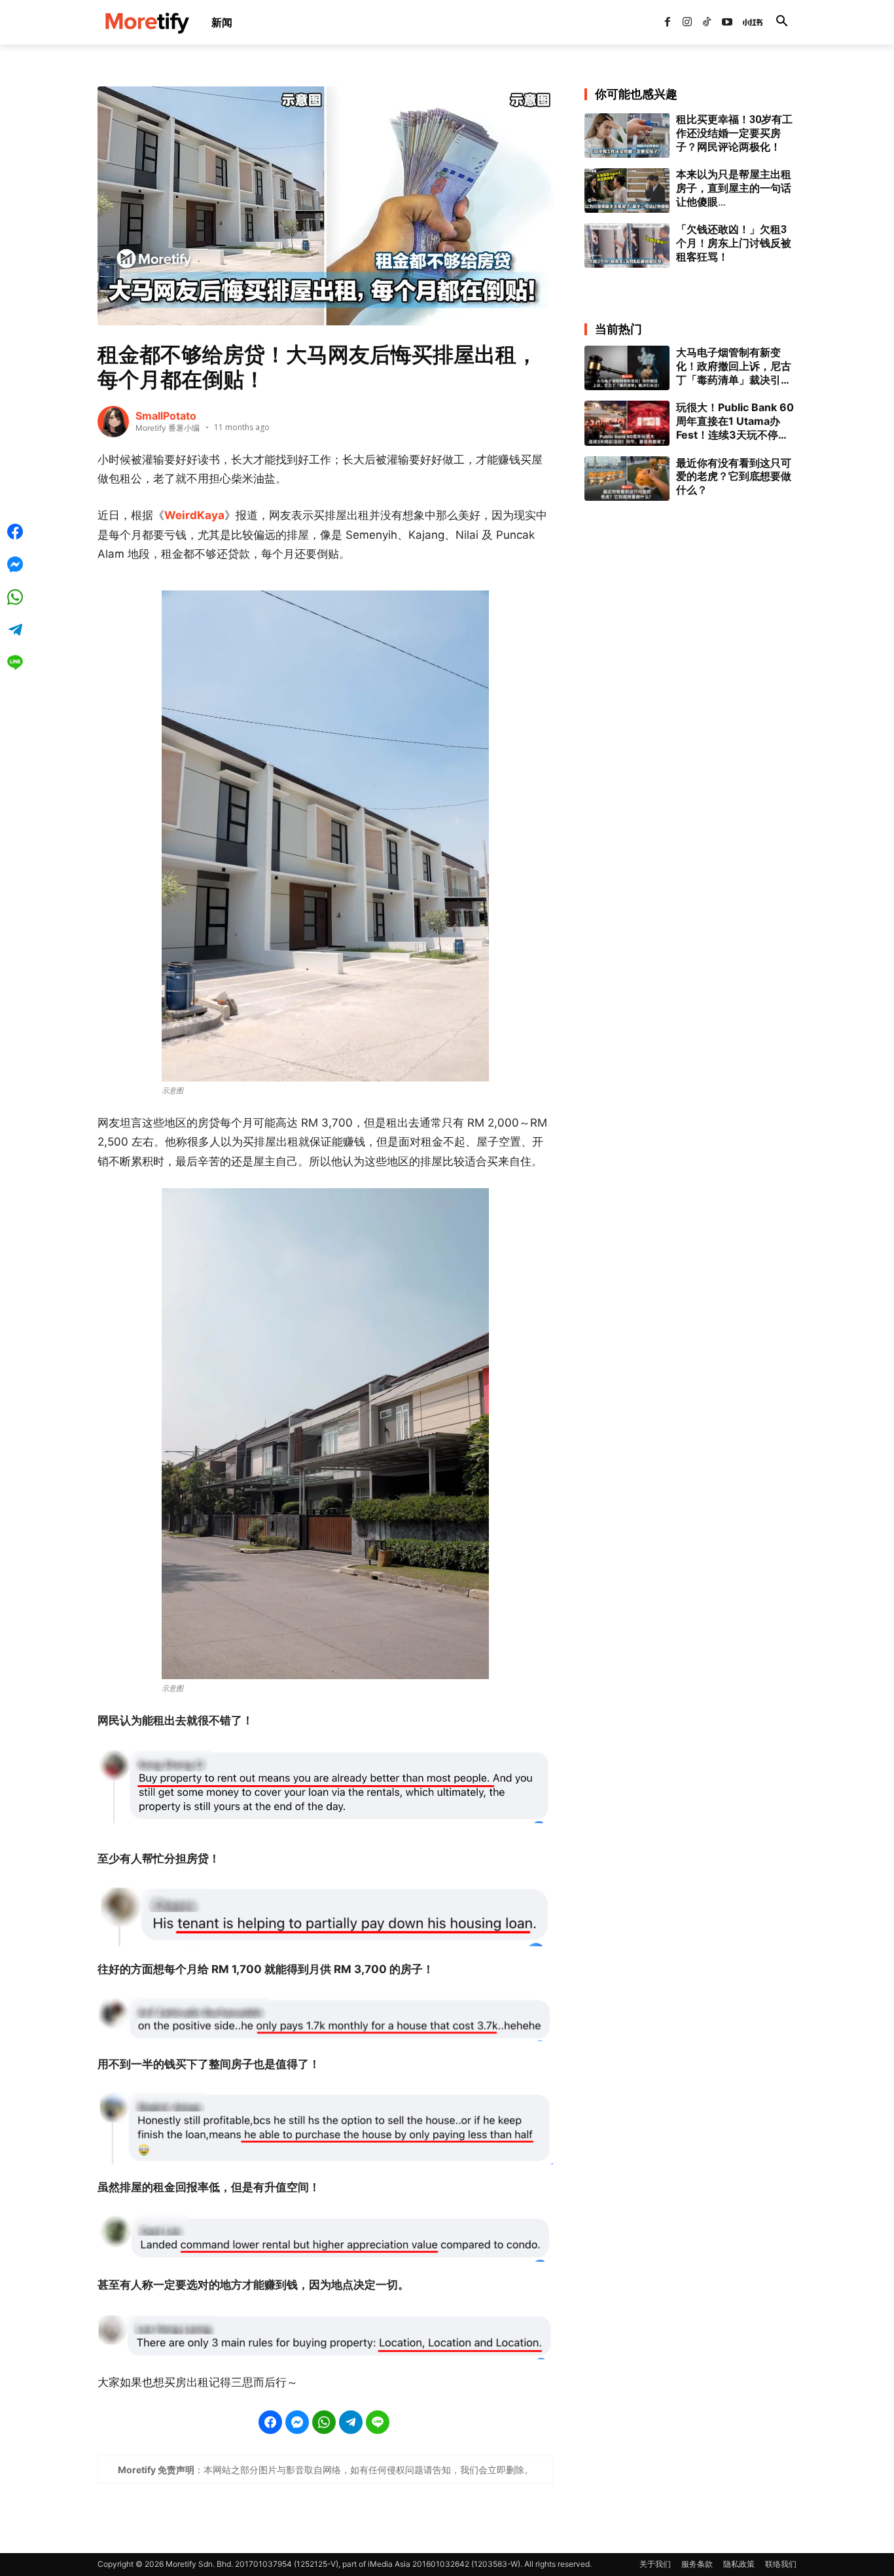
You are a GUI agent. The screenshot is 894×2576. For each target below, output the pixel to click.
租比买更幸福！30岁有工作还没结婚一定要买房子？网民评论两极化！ (734, 133)
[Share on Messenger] (297, 2422)
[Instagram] (687, 22)
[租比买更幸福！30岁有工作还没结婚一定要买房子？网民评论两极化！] (627, 136)
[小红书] (747, 22)
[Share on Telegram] (351, 2422)
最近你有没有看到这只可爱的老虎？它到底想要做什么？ (734, 477)
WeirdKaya (194, 515)
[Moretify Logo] (147, 23)
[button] (781, 22)
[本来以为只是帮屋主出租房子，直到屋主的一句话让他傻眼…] (627, 190)
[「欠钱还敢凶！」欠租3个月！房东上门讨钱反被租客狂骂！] (627, 245)
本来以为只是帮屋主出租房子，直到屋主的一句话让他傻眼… (734, 188)
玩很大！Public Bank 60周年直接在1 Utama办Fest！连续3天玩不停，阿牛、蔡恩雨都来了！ (735, 421)
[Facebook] (667, 22)
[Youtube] (727, 22)
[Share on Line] (378, 2422)
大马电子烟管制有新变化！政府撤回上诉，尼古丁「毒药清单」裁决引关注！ (734, 366)
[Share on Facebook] (270, 2422)
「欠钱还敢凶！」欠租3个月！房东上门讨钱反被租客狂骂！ (734, 243)
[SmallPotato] (113, 422)
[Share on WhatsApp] (324, 2422)
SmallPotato (166, 416)
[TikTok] (707, 22)
